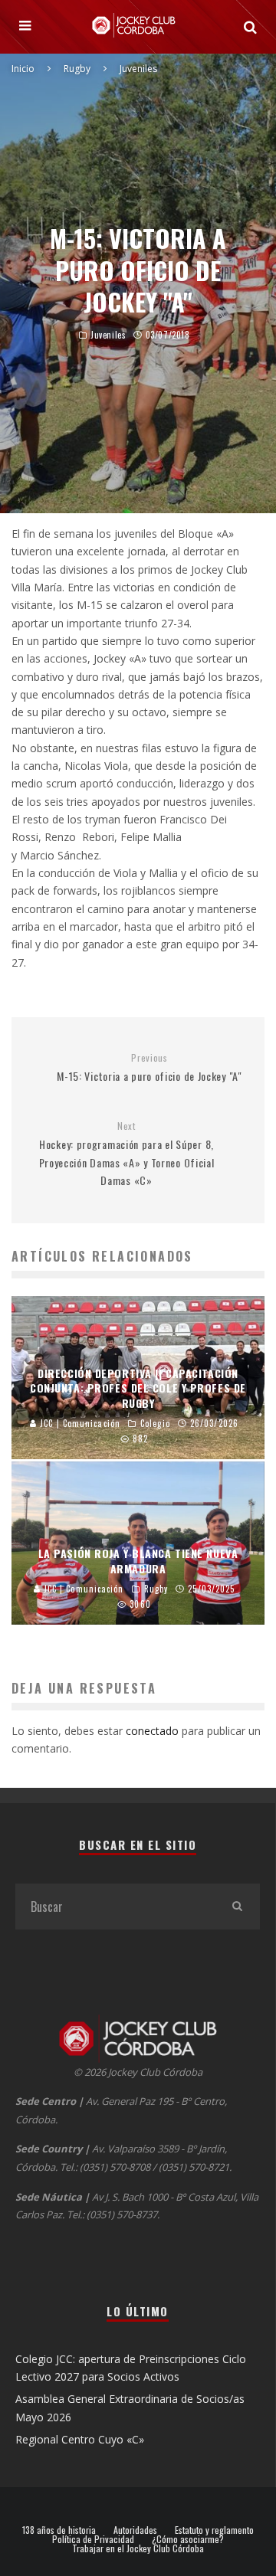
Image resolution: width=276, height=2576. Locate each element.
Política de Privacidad (93, 2539)
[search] (237, 1907)
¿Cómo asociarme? (188, 2539)
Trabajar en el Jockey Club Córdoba (138, 2548)
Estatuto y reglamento (214, 2530)
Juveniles (108, 335)
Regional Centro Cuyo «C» (80, 2439)
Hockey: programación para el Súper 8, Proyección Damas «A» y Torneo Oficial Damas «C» (127, 1154)
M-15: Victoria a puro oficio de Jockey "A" (149, 1068)
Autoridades (135, 2530)
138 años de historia (59, 2530)
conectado (152, 1731)
